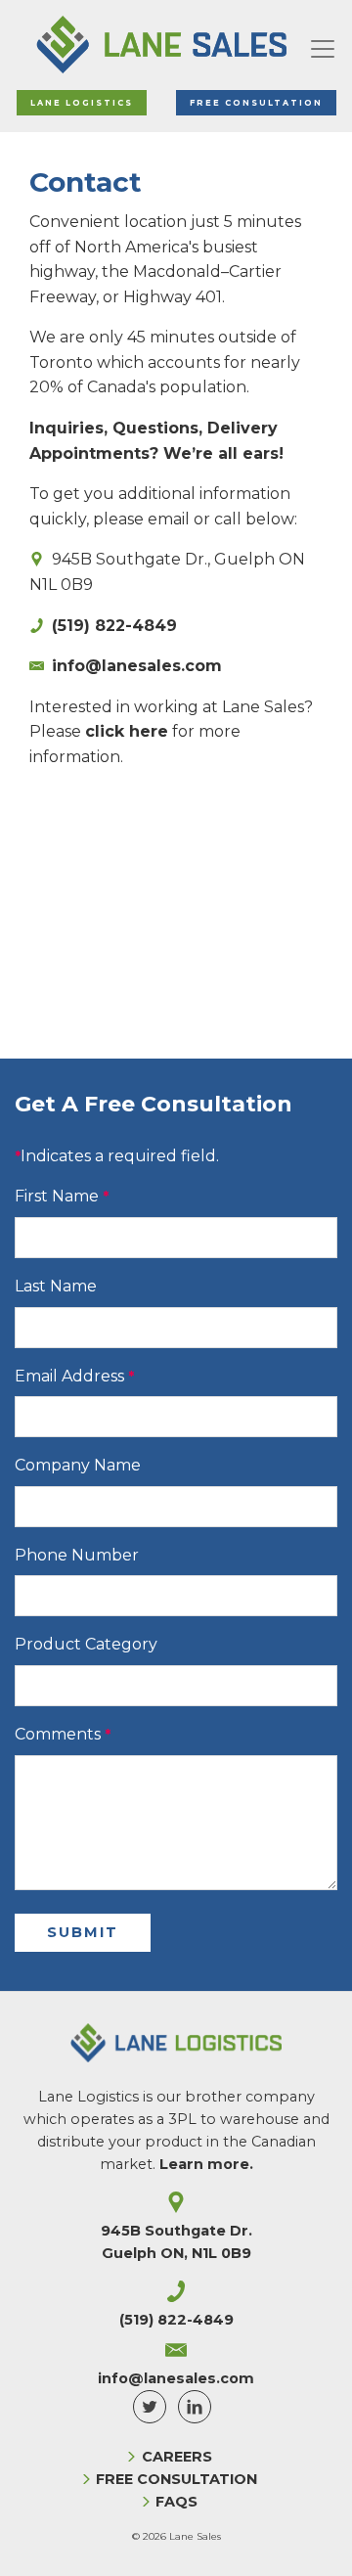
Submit (83, 1932)
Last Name (56, 1286)
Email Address (69, 1376)
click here (127, 731)
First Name (57, 1196)
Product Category (86, 1644)
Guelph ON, (176, 2253)
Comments (58, 1734)
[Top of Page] (317, 2541)
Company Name (78, 1465)
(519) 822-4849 (114, 626)
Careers (177, 2457)
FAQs (176, 2502)
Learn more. (206, 2164)
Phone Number (77, 1555)
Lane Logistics (82, 103)
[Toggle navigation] (323, 45)
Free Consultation (256, 103)
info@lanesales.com (137, 666)
